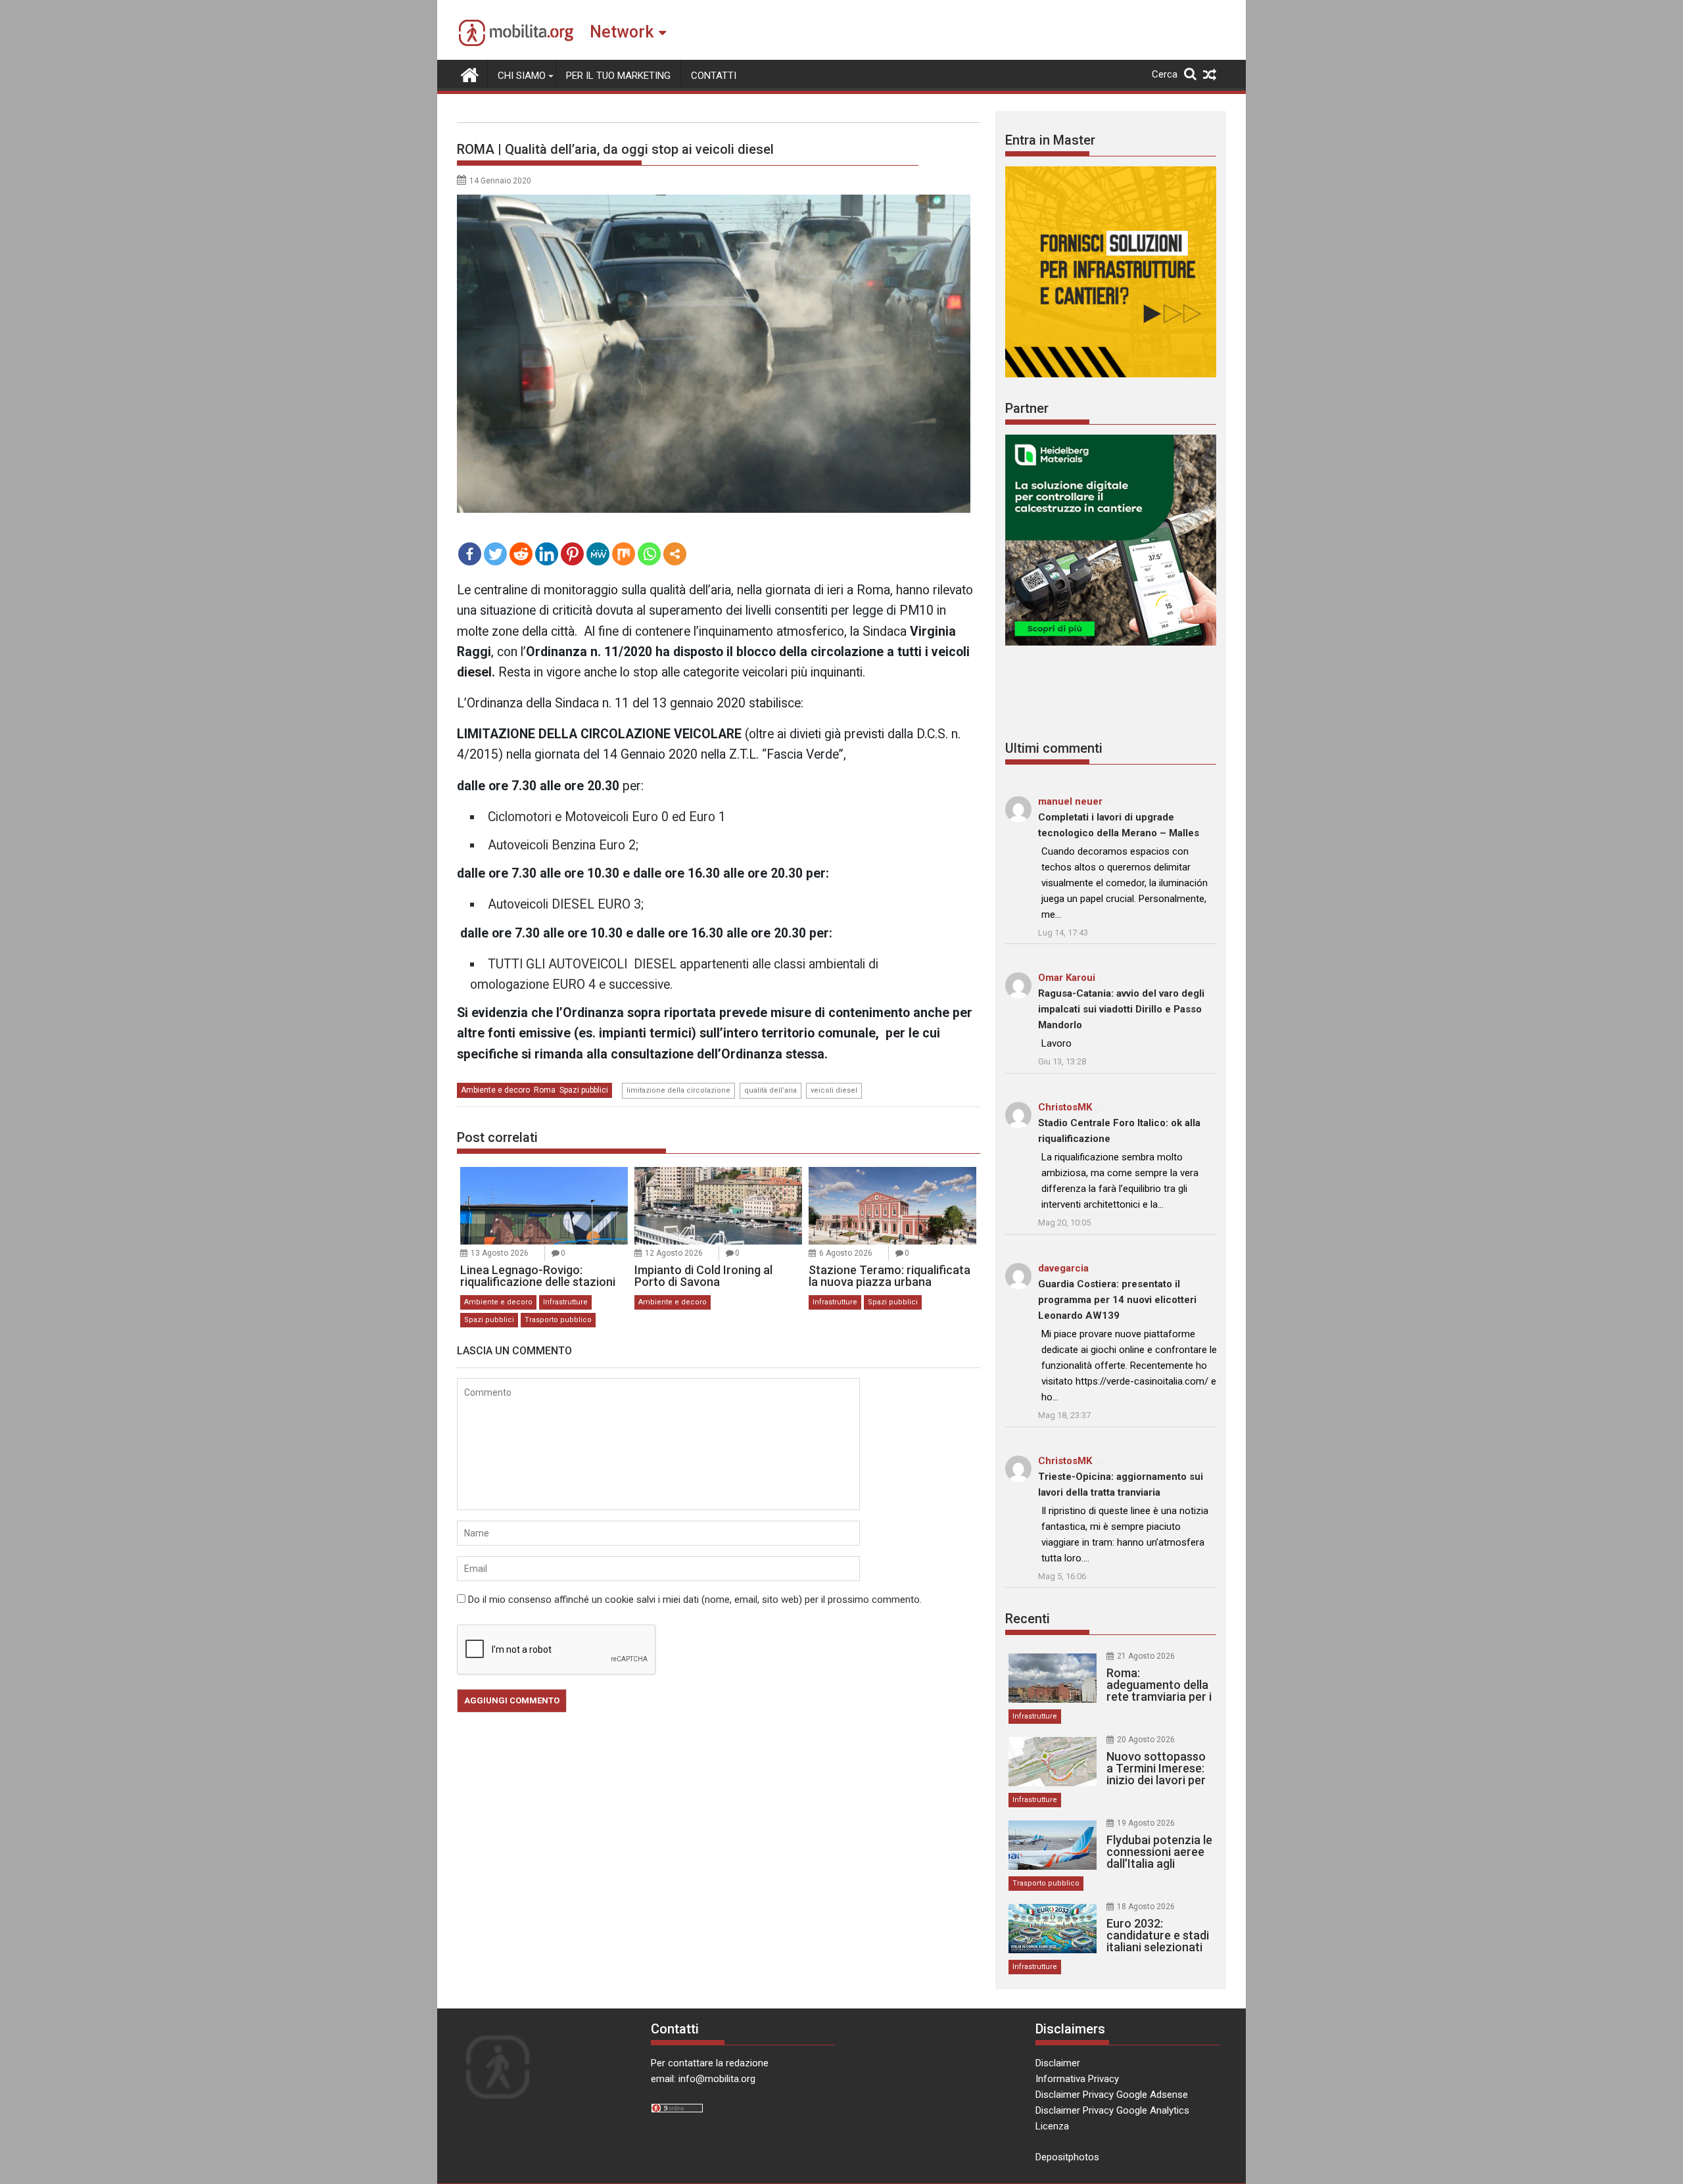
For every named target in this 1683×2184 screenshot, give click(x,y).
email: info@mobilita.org (703, 2079)
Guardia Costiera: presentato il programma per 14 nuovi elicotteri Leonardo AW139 (1117, 1300)
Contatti (714, 76)
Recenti (1028, 1619)
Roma (545, 1090)
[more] (675, 554)
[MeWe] (598, 554)
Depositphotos (1067, 2157)
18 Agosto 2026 (1146, 1907)
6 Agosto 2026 (846, 1253)
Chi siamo (522, 76)
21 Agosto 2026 (1146, 1656)
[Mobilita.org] (470, 74)
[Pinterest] (572, 554)
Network (622, 32)
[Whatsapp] (649, 554)
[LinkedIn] (547, 554)
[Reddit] (521, 554)
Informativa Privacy (1077, 2079)
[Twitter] (495, 554)
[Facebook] (470, 554)
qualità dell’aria (770, 1090)
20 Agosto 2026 (1146, 1740)
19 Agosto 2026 (1146, 1823)
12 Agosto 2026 (674, 1253)
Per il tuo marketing (618, 76)
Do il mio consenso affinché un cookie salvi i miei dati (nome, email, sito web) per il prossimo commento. (695, 1600)
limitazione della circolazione (678, 1090)
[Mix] (624, 554)
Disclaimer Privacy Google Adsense (1112, 2095)
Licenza (1052, 2126)
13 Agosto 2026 (500, 1253)
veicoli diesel (834, 1090)
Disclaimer (1058, 2063)
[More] (675, 554)
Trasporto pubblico (558, 1320)
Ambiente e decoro (495, 1090)
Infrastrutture (565, 1302)
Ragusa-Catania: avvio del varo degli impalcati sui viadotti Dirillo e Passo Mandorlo (1121, 1009)
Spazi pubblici (584, 1090)
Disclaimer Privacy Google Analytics (1112, 2110)
